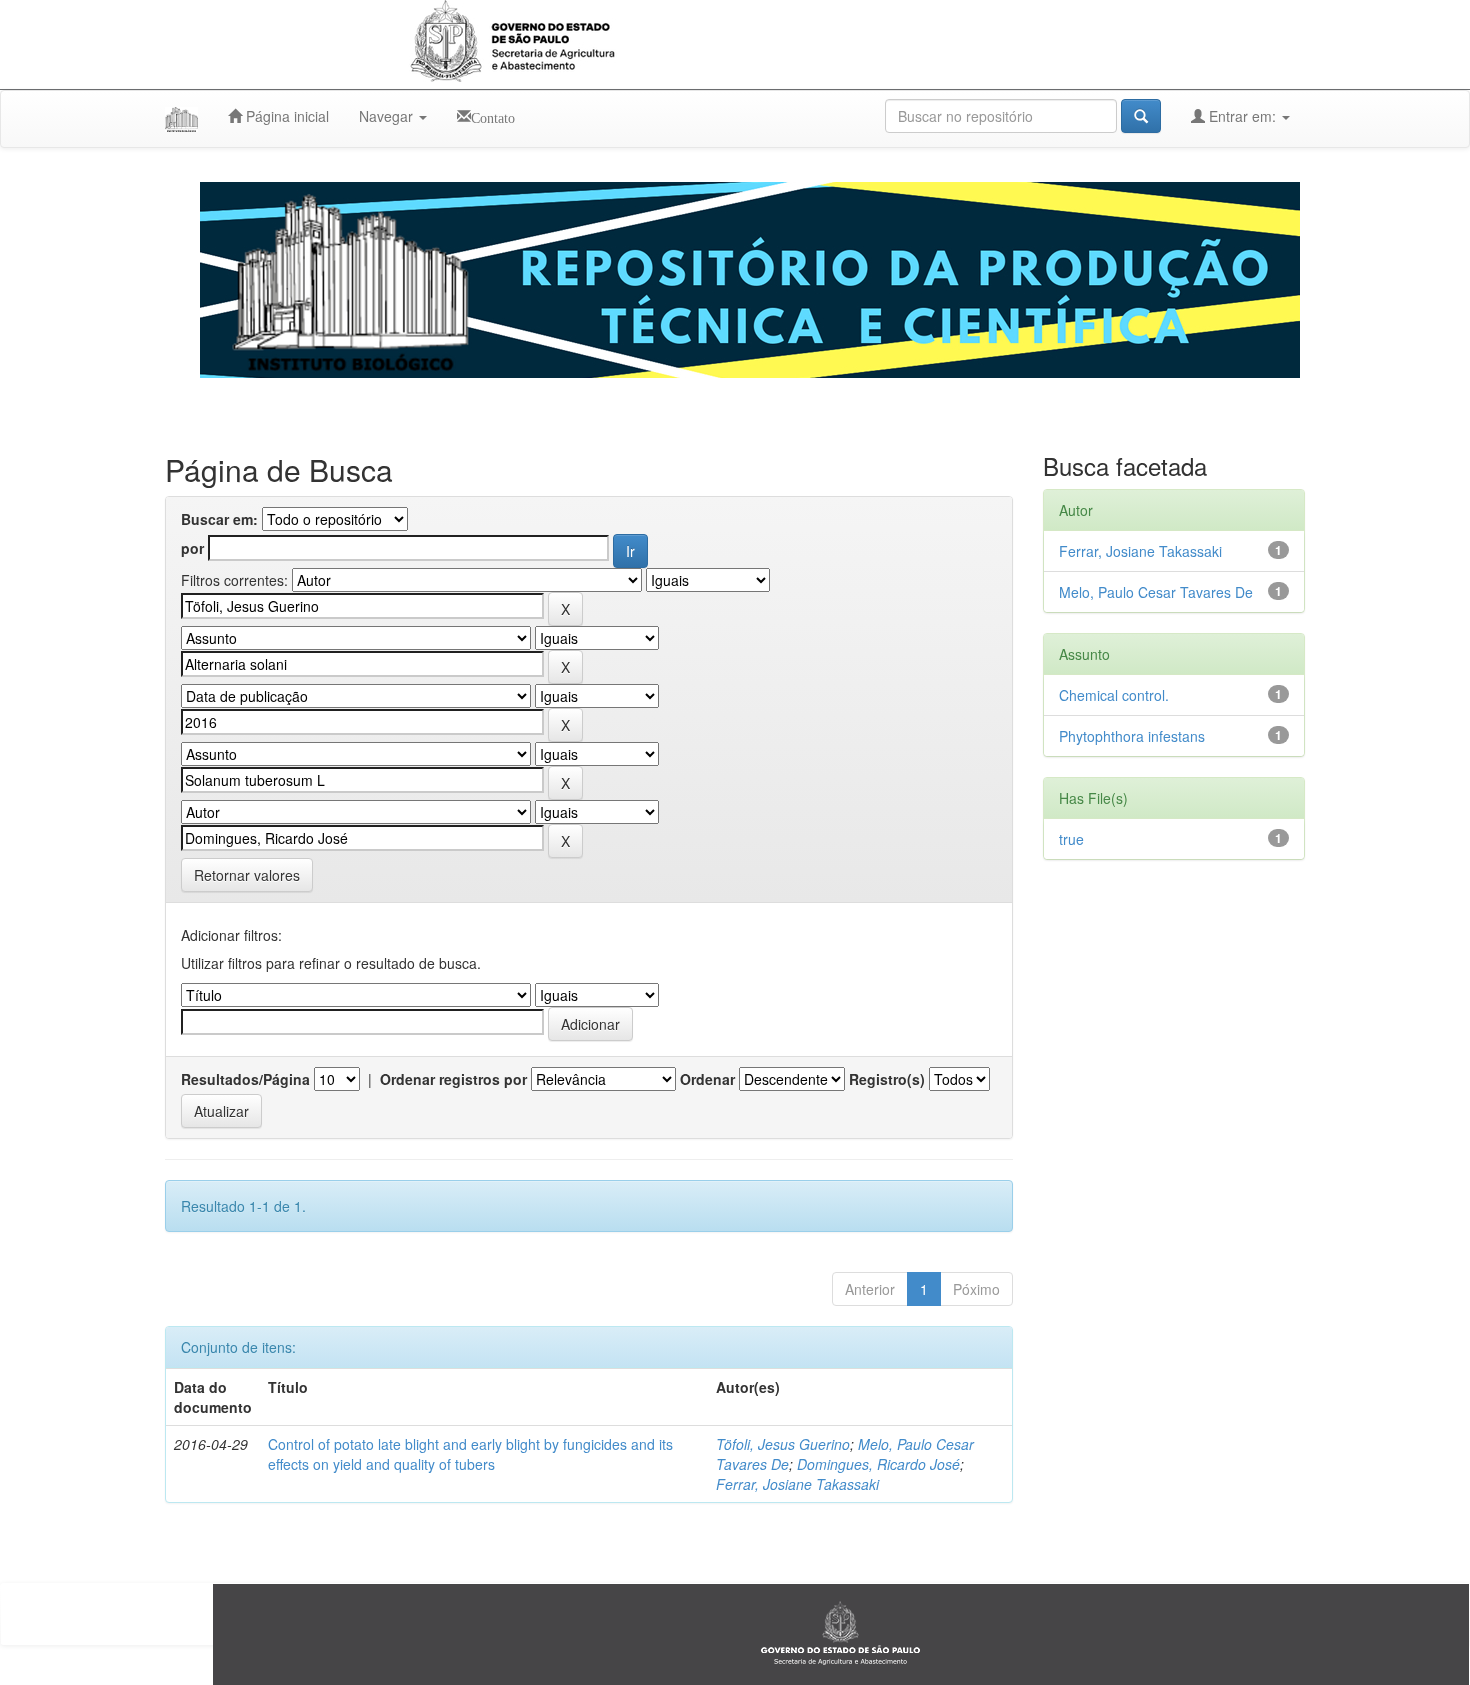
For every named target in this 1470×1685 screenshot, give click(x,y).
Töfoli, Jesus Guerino (783, 1444)
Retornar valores (247, 875)
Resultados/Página (245, 1079)
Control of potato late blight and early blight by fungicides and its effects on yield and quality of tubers (470, 1454)
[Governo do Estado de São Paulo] (841, 1632)
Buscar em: (219, 519)
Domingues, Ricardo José (878, 1464)
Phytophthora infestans (1132, 736)
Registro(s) (887, 1079)
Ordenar (707, 1079)
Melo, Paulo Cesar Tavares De (1156, 592)
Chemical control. (1114, 695)
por (192, 548)
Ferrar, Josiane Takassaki (797, 1484)
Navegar (388, 116)
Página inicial (285, 116)
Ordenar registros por (453, 1079)
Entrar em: (1242, 116)
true (1071, 839)
